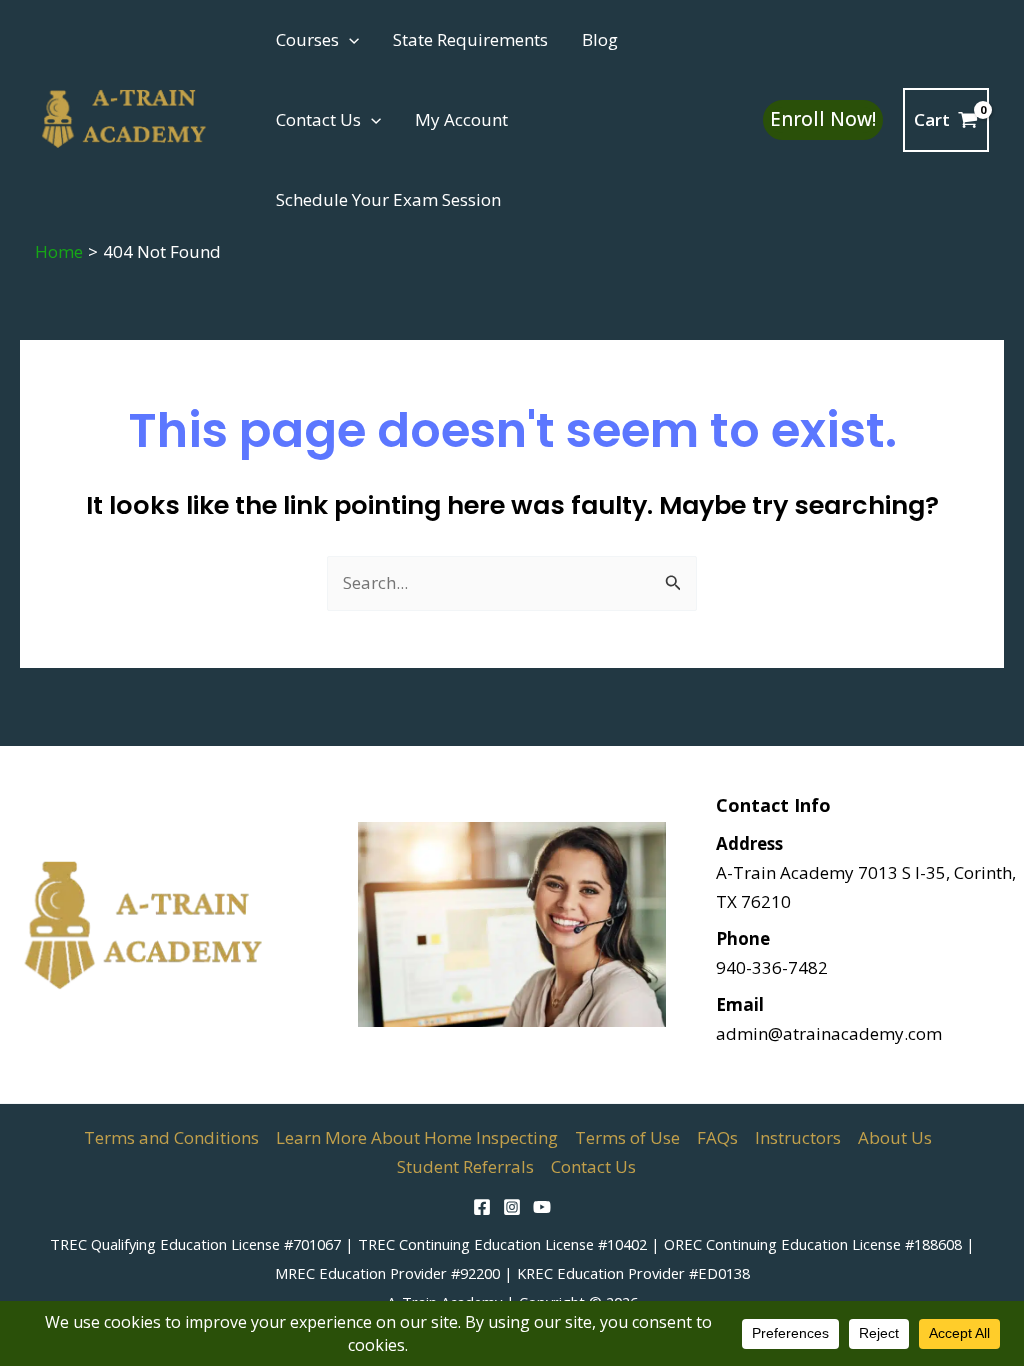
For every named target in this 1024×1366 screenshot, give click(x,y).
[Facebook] (482, 1207)
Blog (600, 39)
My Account (461, 119)
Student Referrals (465, 1166)
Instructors (798, 1137)
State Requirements (470, 39)
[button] (349, 40)
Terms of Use (627, 1137)
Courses (307, 39)
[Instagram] (512, 1207)
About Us (895, 1137)
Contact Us (318, 119)
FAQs (717, 1137)
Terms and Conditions (171, 1137)
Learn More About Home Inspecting (417, 1137)
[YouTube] (542, 1207)
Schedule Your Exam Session (388, 199)
